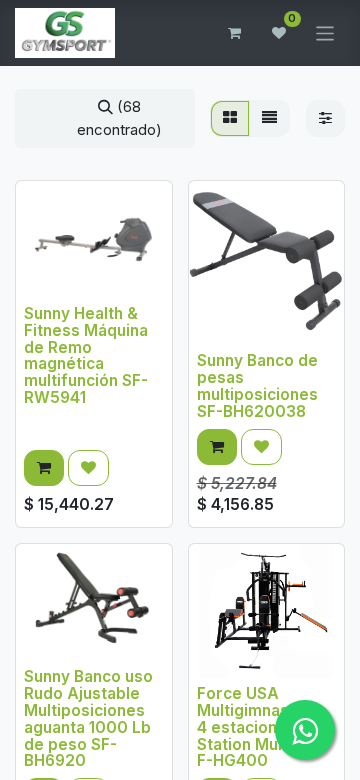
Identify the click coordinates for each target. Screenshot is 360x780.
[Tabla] (230, 118)
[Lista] (269, 118)
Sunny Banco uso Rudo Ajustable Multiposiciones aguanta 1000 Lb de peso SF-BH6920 (88, 719)
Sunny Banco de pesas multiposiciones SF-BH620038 (257, 386)
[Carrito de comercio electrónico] (235, 33)
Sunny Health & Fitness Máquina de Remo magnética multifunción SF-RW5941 (86, 356)
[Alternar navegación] (325, 32)
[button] (44, 468)
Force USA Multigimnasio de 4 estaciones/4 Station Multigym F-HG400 (262, 727)
